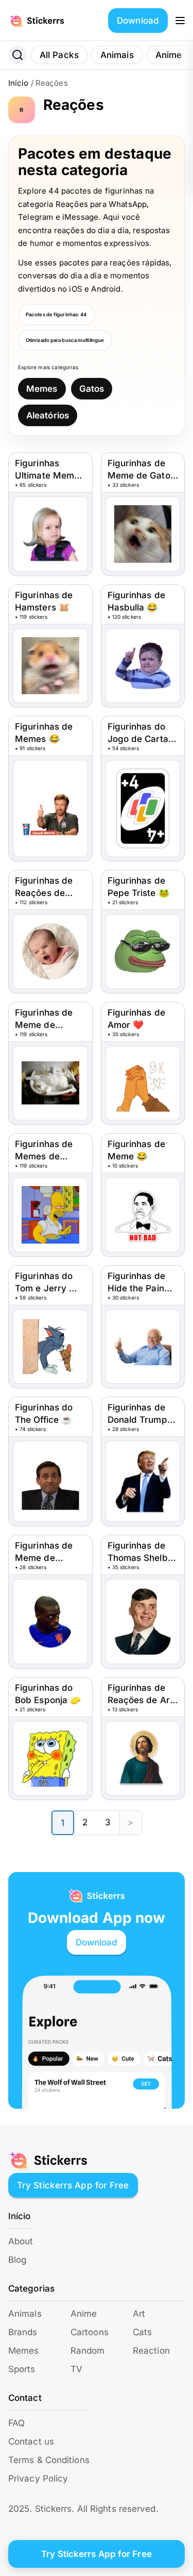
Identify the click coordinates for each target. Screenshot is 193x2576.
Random (88, 2351)
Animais (117, 55)
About (21, 2241)
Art (139, 2314)
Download (138, 21)
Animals (25, 2314)
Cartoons (90, 2332)
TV (76, 2369)
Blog (17, 2260)
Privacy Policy (38, 2478)
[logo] (48, 21)
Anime (169, 55)
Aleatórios (48, 415)
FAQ (16, 2423)
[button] (180, 21)
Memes (42, 389)
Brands (23, 2332)
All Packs (59, 55)
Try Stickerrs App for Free (73, 2185)
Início (19, 83)
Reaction (151, 2351)
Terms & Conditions (49, 2460)
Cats (142, 2332)
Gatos (92, 389)
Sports (22, 2369)
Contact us (31, 2441)
